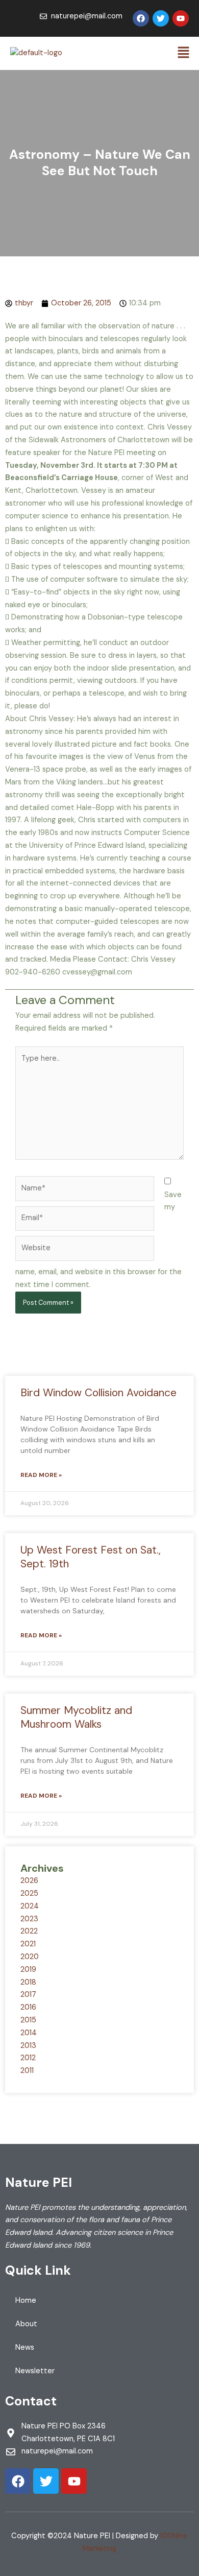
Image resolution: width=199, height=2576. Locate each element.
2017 (28, 1995)
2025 (29, 1893)
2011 (27, 2071)
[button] (184, 53)
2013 (28, 2046)
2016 (28, 2007)
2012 (28, 2058)
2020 (30, 1957)
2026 (29, 1881)
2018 (28, 1982)
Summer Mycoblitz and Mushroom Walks (76, 1717)
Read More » (41, 1475)
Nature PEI (39, 2183)
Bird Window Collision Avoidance (98, 1393)
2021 (28, 1944)
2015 (28, 2020)
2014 (29, 2033)
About (26, 2324)
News (25, 2347)
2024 (30, 1906)
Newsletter (35, 2371)
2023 (29, 1919)
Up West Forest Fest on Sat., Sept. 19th (91, 1557)
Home (26, 2300)
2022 (29, 1931)
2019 (28, 1970)
